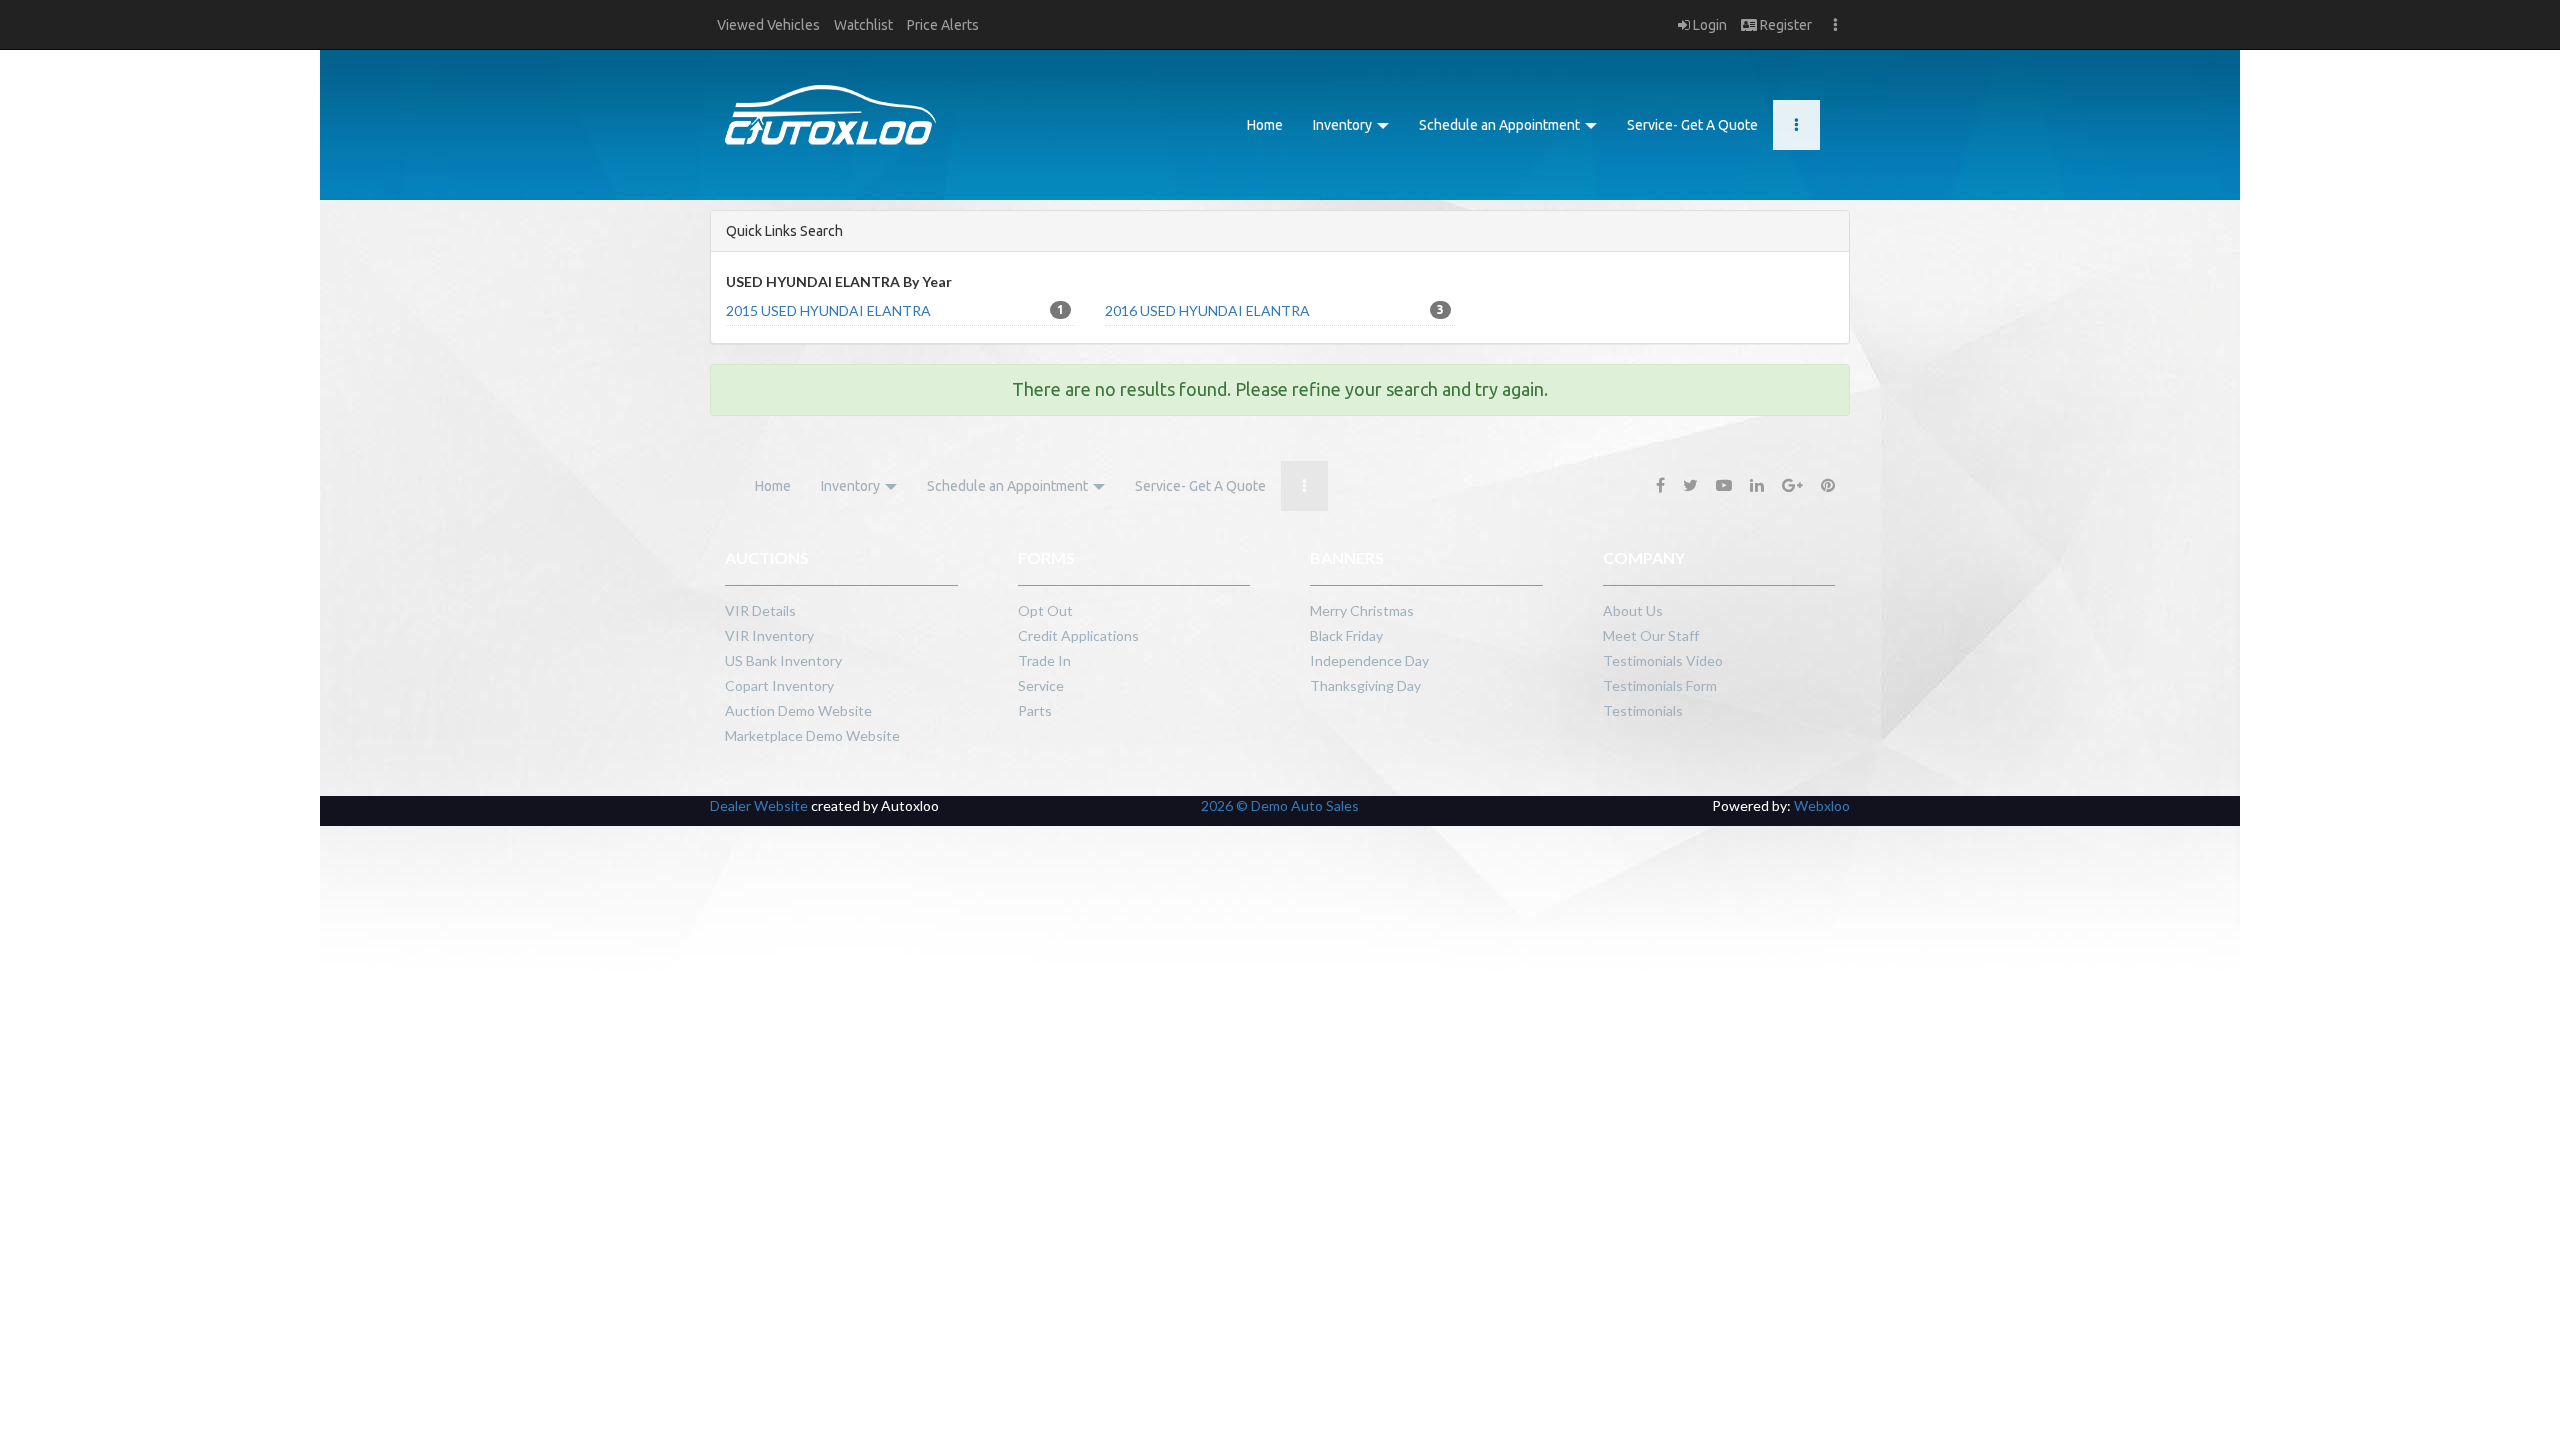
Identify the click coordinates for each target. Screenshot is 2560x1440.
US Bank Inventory (783, 660)
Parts (1035, 710)
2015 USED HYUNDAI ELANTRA (895, 310)
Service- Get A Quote (1692, 125)
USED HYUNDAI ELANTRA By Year (839, 281)
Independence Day (1369, 660)
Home (1265, 125)
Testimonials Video (1663, 660)
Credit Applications (1078, 635)
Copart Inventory (779, 685)
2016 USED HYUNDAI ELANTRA (1274, 310)
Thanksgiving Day (1365, 685)
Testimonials (1643, 710)
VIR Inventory (769, 635)
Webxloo (1822, 805)
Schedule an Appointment (1501, 125)
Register (1784, 25)
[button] (768, 25)
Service (1041, 685)
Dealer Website (759, 805)
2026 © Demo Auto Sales (1280, 805)
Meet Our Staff (1651, 635)
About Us (1633, 610)
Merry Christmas (1362, 610)
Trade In (1044, 660)
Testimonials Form (1660, 685)
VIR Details (760, 610)
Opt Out (1045, 610)
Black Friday (1346, 635)
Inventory (1344, 125)
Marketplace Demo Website (812, 735)
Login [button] (1708, 25)
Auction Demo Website (798, 710)
